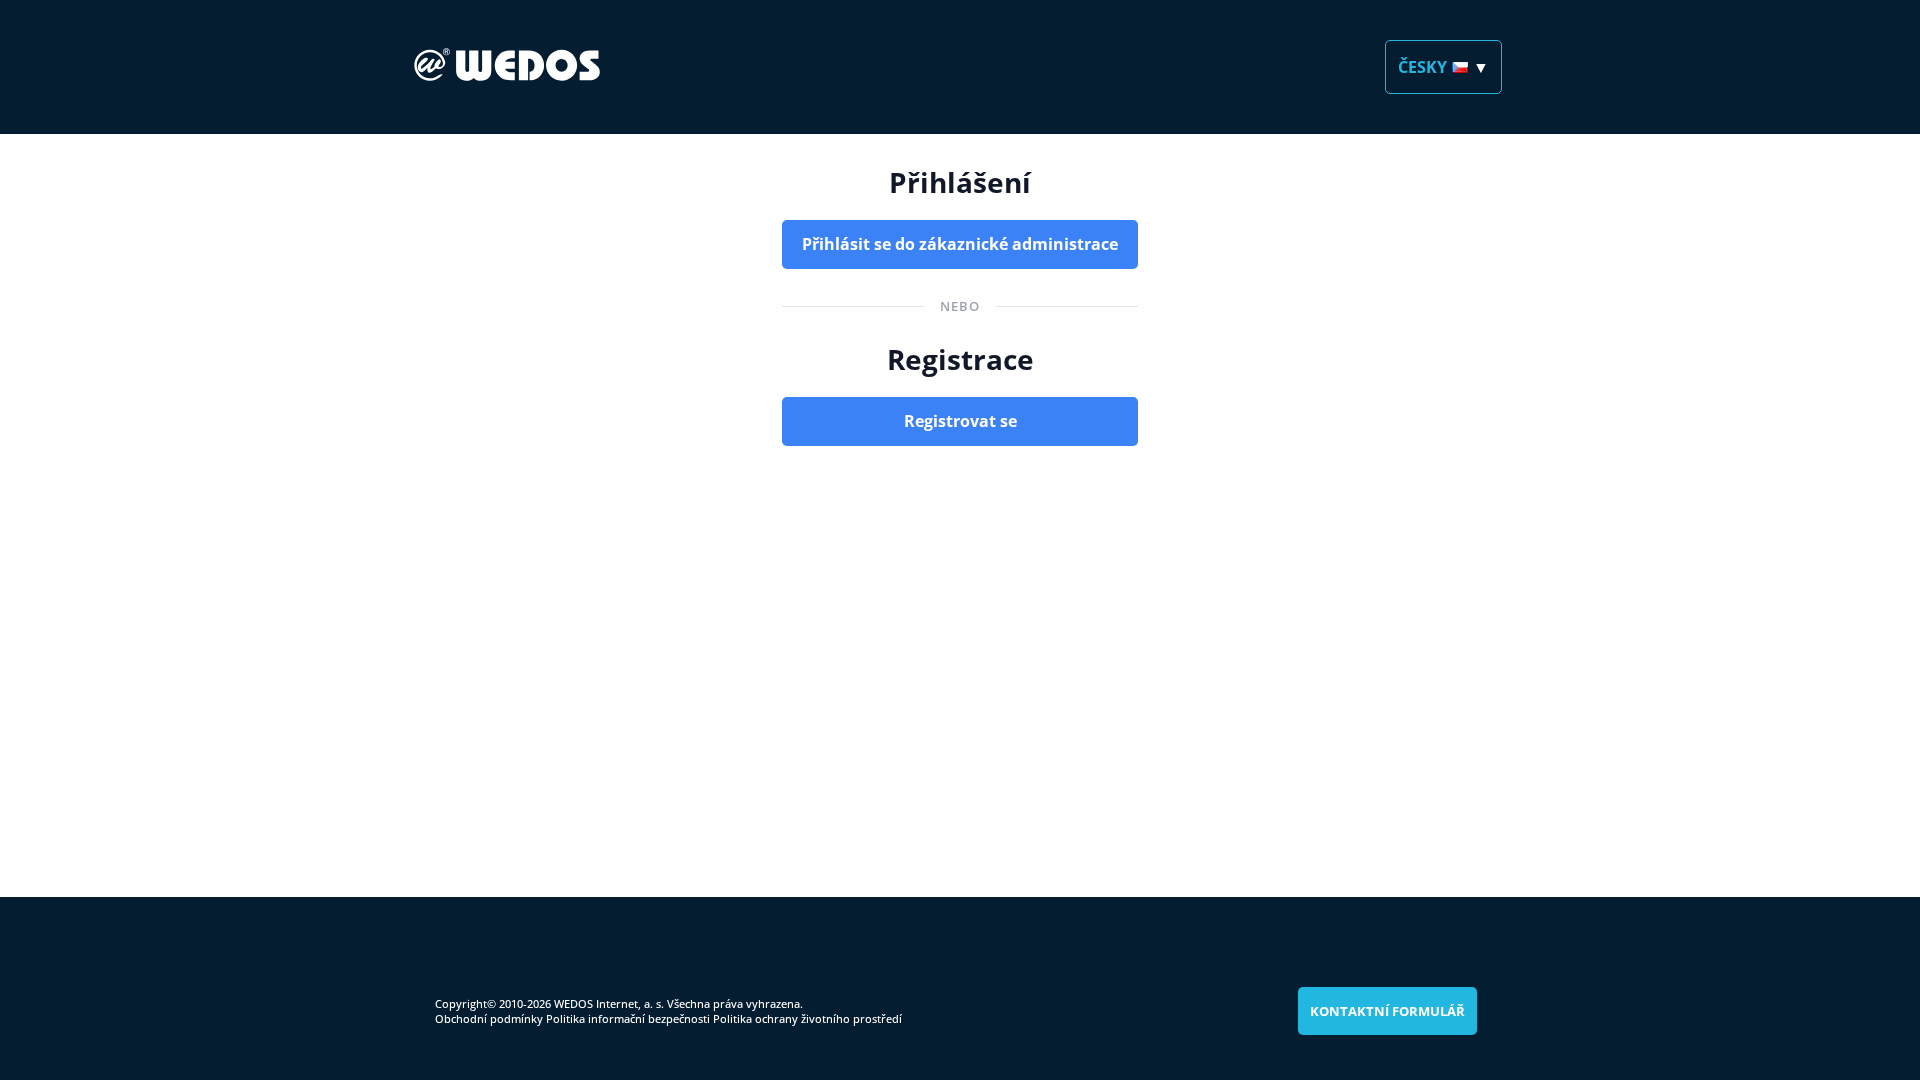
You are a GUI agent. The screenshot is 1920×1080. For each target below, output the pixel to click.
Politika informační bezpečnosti (628, 1018)
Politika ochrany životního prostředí (807, 1018)
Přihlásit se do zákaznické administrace (960, 244)
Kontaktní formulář (1387, 1011)
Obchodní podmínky (489, 1018)
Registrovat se (960, 421)
